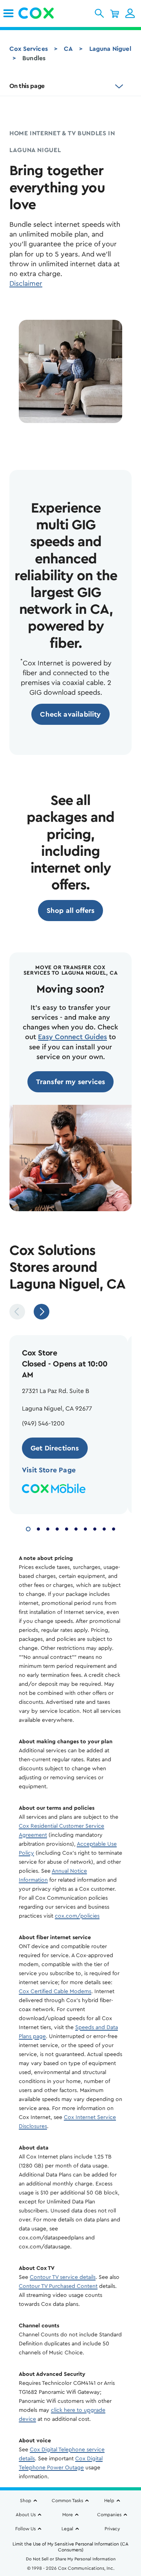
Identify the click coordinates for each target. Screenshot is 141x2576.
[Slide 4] (57, 1528)
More (68, 2515)
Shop (26, 2501)
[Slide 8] (95, 1528)
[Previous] (17, 1312)
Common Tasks (67, 2501)
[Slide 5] (67, 1528)
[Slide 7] (85, 1528)
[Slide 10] (114, 1528)
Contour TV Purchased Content (58, 2286)
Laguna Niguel (110, 49)
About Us (26, 2515)
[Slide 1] (28, 1528)
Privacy (112, 2529)
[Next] (42, 1312)
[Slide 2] (38, 1528)
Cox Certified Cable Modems (55, 1992)
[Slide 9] (104, 1528)
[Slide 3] (48, 1528)
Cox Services (29, 49)
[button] (99, 13)
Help (109, 2501)
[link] (8, 13)
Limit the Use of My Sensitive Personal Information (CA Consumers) (70, 2547)
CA (68, 49)
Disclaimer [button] (26, 283)
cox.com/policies (77, 1916)
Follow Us (25, 2529)
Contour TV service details (63, 2277)
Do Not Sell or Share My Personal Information (71, 2559)
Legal (67, 2529)
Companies (109, 2515)
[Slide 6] (76, 1528)
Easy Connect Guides (72, 1037)
